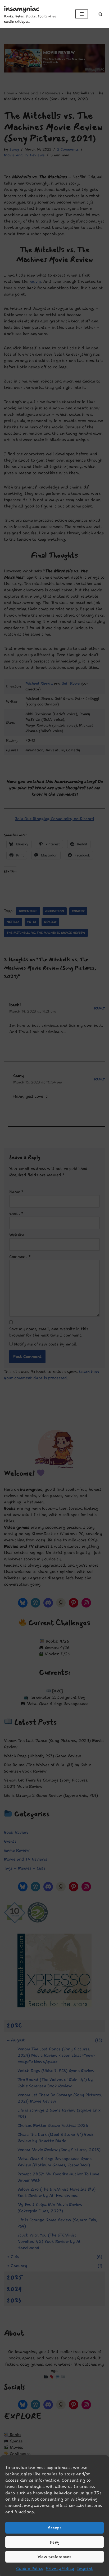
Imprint (85, 2568)
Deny (55, 2542)
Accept (54, 2528)
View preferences (54, 2557)
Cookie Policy (30, 2568)
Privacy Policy (60, 2568)
